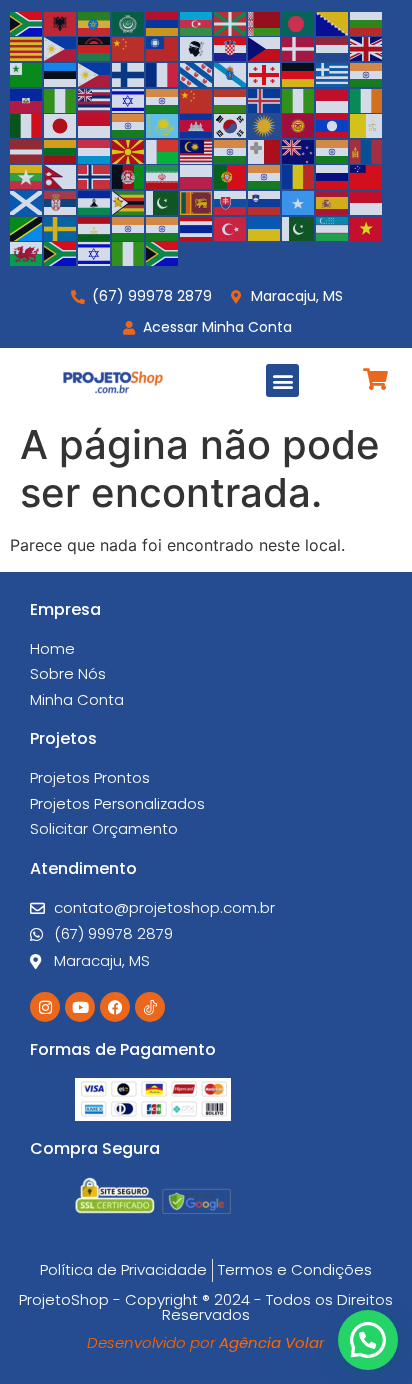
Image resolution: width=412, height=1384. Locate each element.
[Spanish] (333, 201)
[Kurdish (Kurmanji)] (265, 125)
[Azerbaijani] (197, 22)
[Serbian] (61, 201)
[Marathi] (333, 150)
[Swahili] (27, 227)
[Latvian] (27, 150)
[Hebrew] (129, 99)
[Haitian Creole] (27, 99)
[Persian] (163, 176)
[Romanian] (299, 176)
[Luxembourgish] (95, 150)
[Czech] (265, 48)
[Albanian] (61, 22)
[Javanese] (95, 125)
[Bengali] (299, 22)
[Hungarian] (231, 99)
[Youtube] (80, 1007)
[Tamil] (129, 227)
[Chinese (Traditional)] (163, 48)
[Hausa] (61, 99)
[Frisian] (197, 73)
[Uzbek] (333, 227)
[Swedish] (61, 227)
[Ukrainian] (265, 227)
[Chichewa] (95, 48)
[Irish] (367, 99)
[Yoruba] (129, 253)
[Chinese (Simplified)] (129, 48)
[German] (299, 73)
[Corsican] (197, 48)
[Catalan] (27, 48)
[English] (367, 48)
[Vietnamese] (367, 227)
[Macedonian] (129, 150)
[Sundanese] (367, 201)
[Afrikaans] (27, 22)
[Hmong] (197, 99)
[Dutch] (333, 48)
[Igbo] (299, 99)
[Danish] (299, 48)
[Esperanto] (27, 73)
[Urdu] (299, 227)
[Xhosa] (61, 253)
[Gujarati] (367, 73)
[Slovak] (231, 201)
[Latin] (367, 125)
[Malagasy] (163, 150)
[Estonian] (61, 73)
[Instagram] (45, 1007)
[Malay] (197, 150)
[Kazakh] (163, 125)
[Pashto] (129, 176)
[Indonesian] (333, 99)
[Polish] (197, 176)
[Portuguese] (231, 176)
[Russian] (333, 176)
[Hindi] (163, 99)
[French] (163, 73)
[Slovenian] (265, 201)
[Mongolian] (367, 150)
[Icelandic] (265, 99)
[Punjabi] (265, 176)
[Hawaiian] (95, 99)
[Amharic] (95, 22)
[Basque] (231, 22)
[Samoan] (367, 176)
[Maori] (299, 150)
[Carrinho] (375, 379)
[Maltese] (265, 150)
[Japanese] (61, 125)
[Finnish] (129, 73)
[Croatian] (231, 48)
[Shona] (129, 201)
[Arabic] (129, 22)
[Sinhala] (197, 201)
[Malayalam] (231, 150)
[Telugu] (163, 227)
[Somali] (299, 201)
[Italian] (27, 125)
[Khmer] (197, 125)
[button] (282, 380)
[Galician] (231, 73)
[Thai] (197, 227)
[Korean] (231, 125)
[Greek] (333, 73)
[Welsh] (27, 253)
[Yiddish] (95, 253)
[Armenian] (163, 22)
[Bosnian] (333, 22)
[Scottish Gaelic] (27, 201)
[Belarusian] (265, 22)
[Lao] (333, 125)
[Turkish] (231, 227)
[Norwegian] (95, 176)
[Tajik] (95, 227)
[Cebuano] (61, 48)
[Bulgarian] (367, 22)
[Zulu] (163, 253)
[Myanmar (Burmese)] (27, 176)
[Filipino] (95, 73)
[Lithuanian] (61, 150)
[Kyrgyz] (299, 125)
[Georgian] (265, 73)
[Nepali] (61, 176)
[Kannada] (129, 125)
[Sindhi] (163, 201)
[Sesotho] (95, 201)
